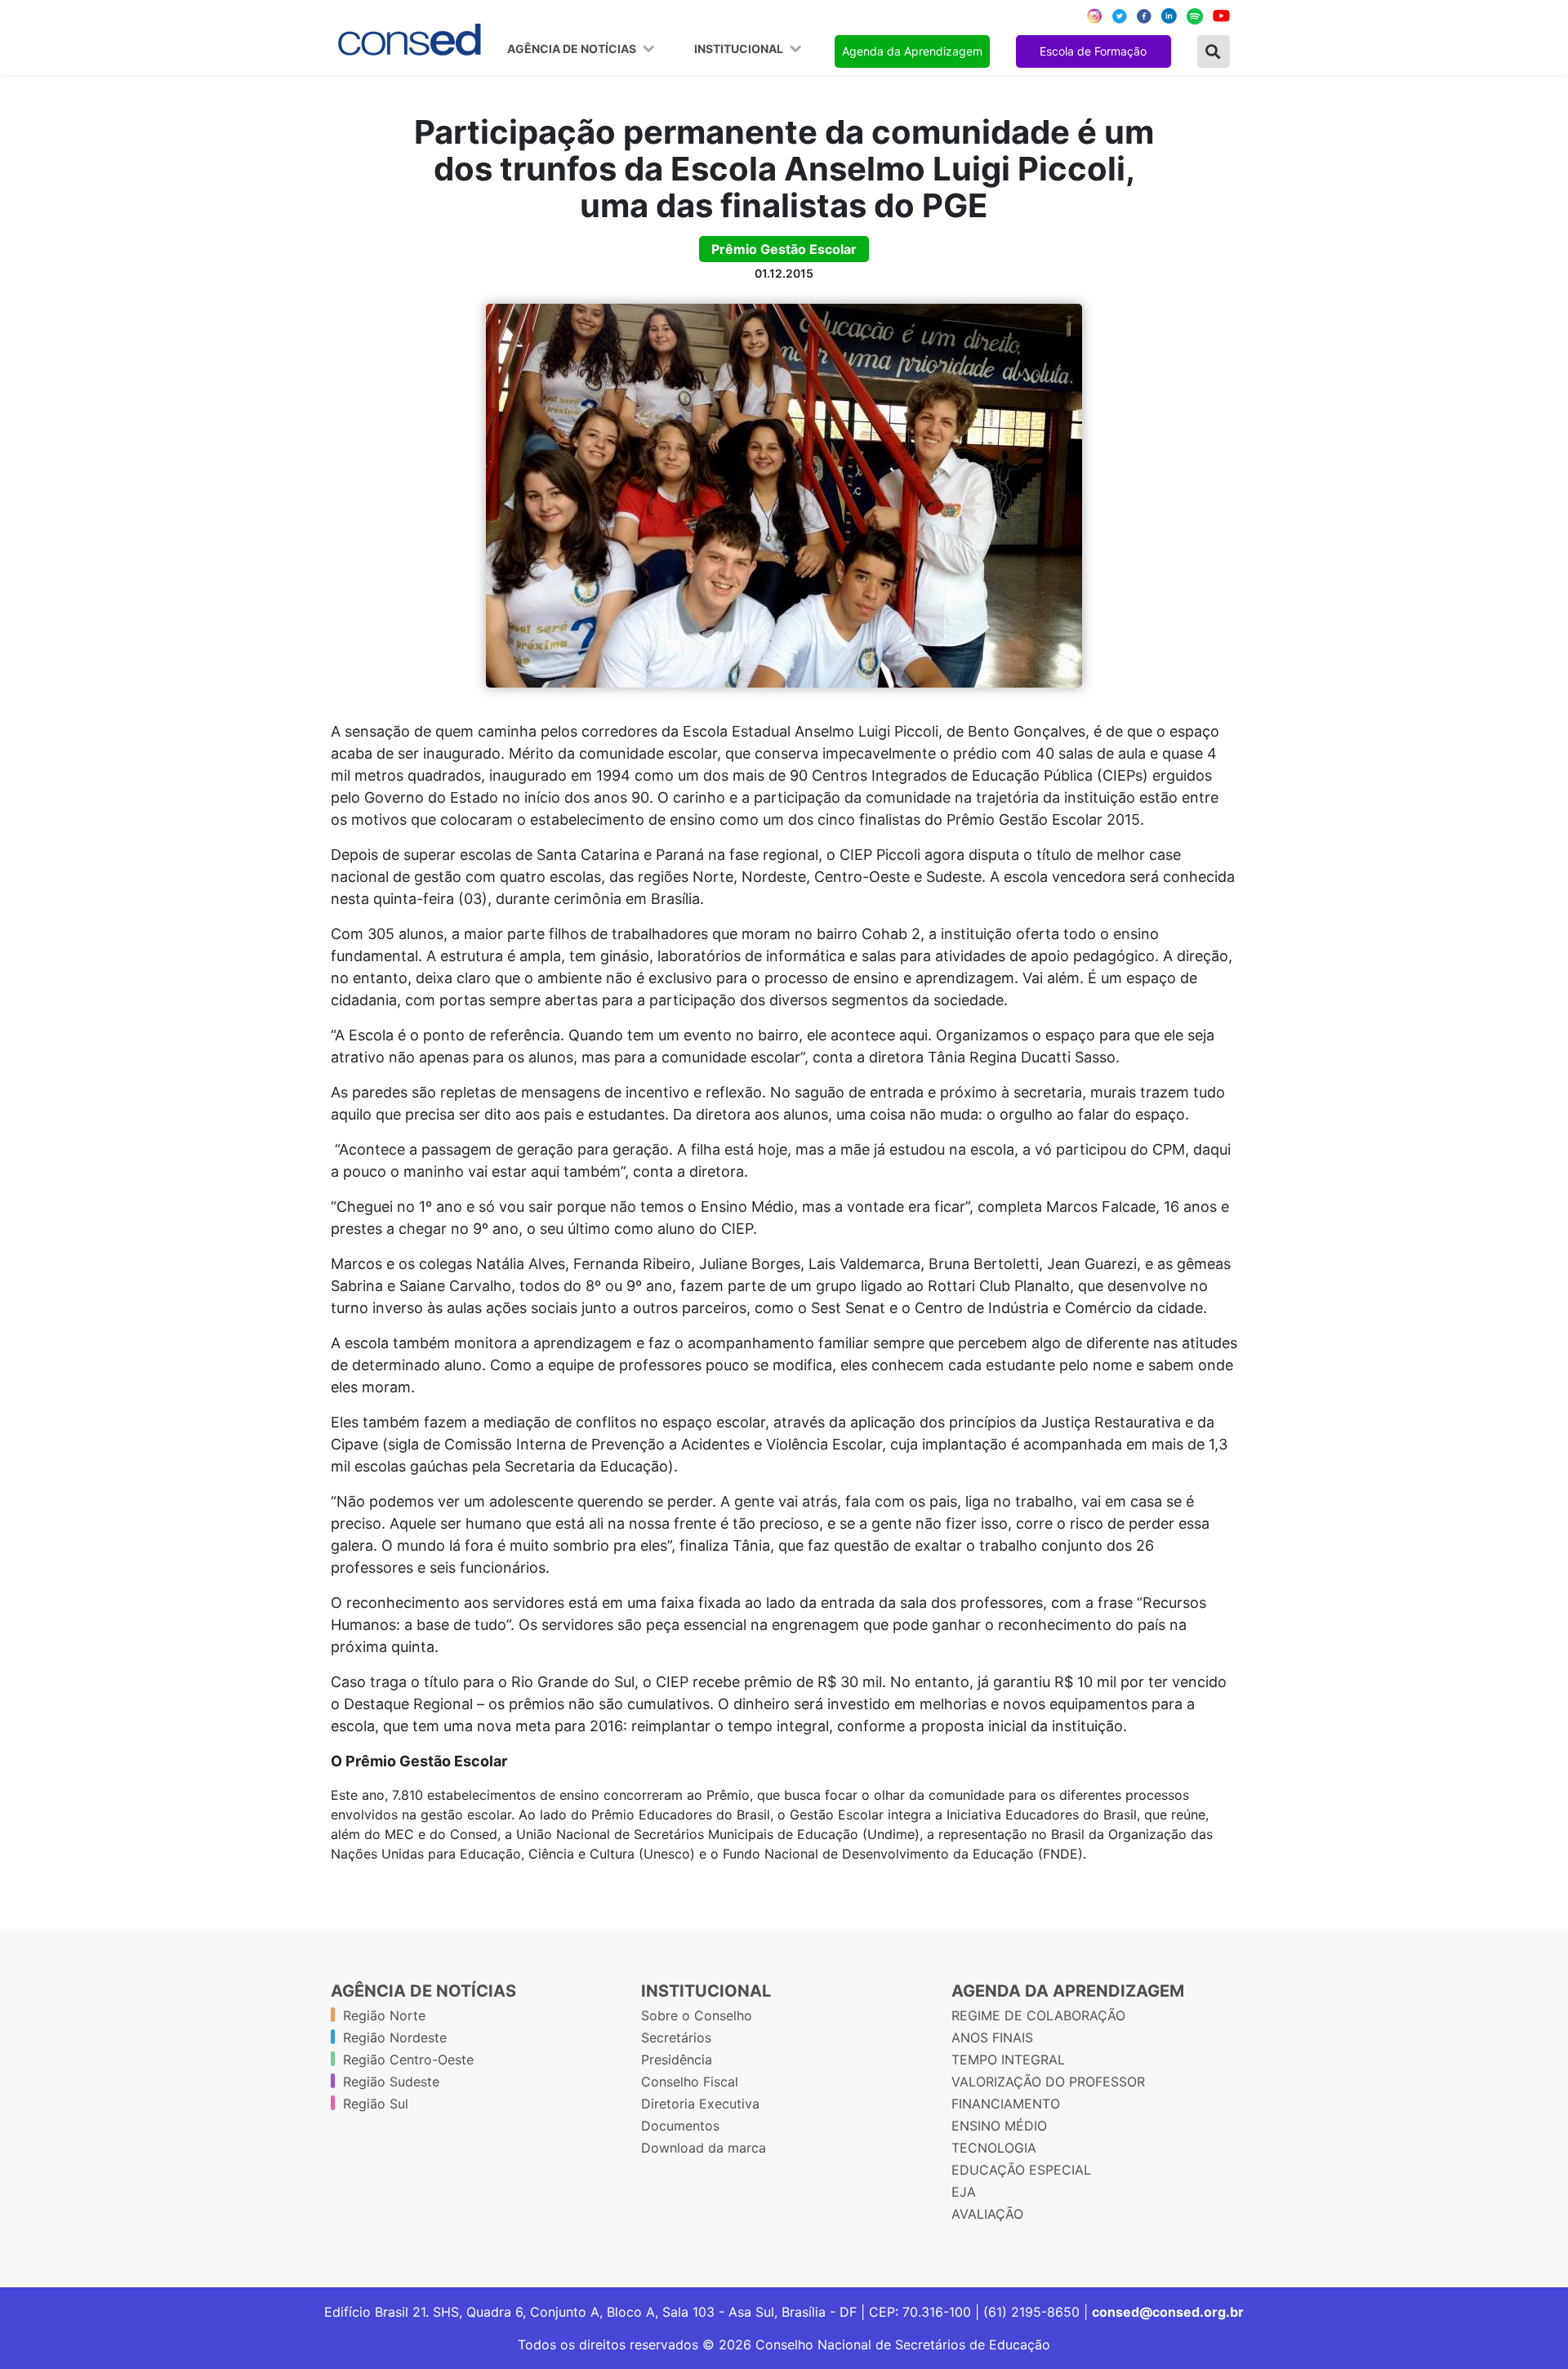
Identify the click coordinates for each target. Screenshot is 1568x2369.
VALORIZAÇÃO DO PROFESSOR (1048, 2082)
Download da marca (704, 2148)
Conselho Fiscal (690, 2082)
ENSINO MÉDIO (999, 2126)
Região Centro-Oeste (408, 2060)
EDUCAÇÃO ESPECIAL (1021, 2170)
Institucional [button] (740, 49)
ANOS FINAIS (992, 2037)
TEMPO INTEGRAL (1008, 2060)
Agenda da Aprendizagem (912, 51)
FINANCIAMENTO (1006, 2104)
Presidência (677, 2060)
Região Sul (376, 2104)
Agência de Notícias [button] (573, 49)
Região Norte (384, 2015)
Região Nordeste (395, 2037)
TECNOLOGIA (994, 2148)
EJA (964, 2192)
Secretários (676, 2037)
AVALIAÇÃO (987, 2214)
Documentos (680, 2126)
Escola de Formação (1093, 51)
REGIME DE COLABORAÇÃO (1038, 2015)
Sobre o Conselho (697, 2015)
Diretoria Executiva (700, 2104)
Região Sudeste (391, 2082)
